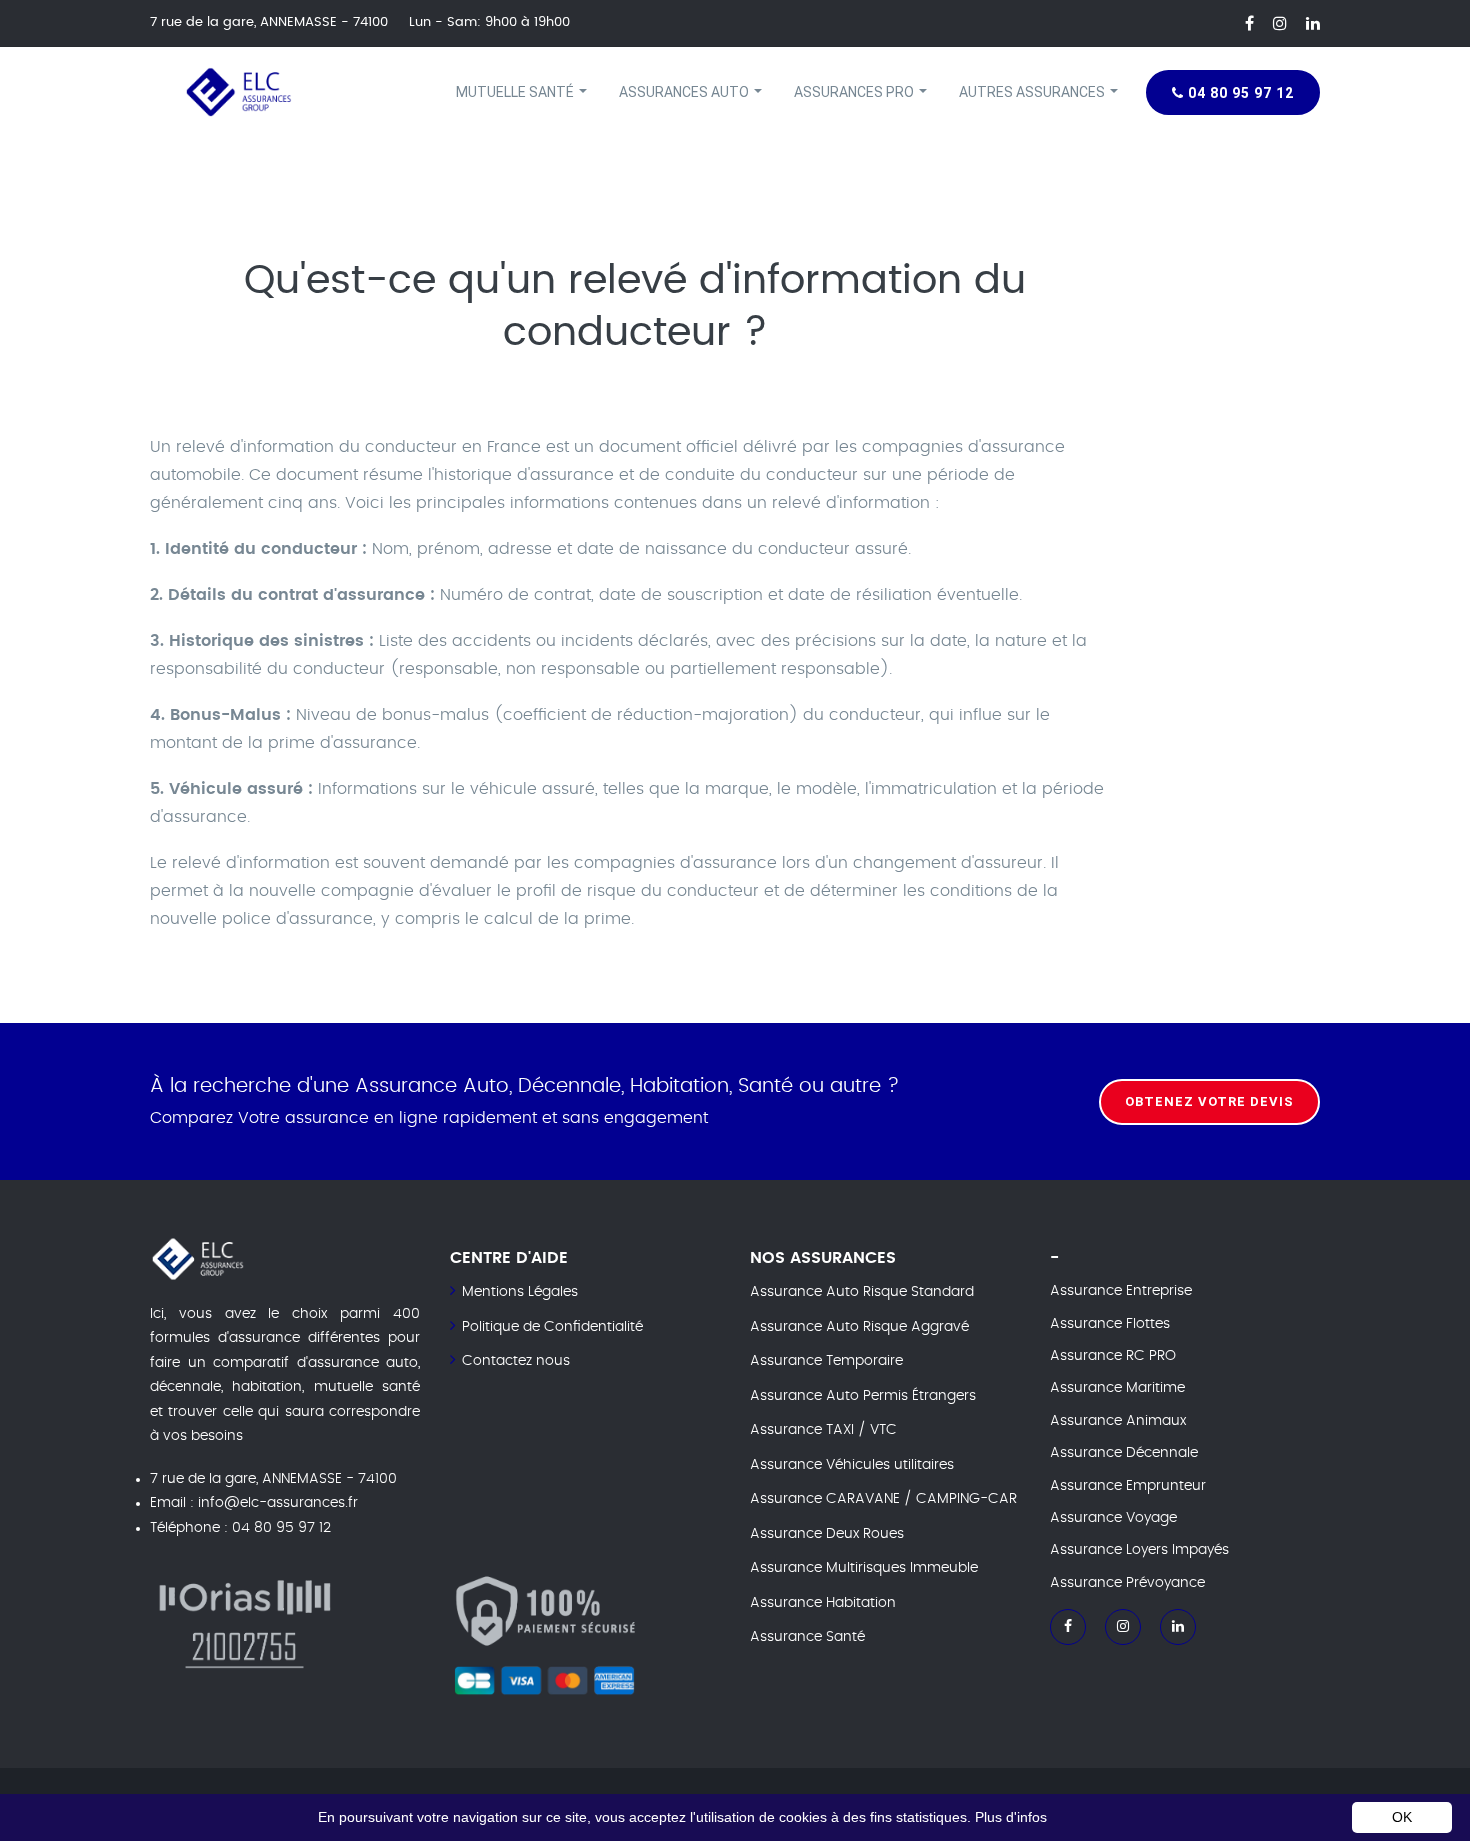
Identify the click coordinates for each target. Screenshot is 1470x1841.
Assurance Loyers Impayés (1139, 1550)
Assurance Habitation (823, 1603)
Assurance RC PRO (1113, 1356)
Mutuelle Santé (516, 92)
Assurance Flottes (1110, 1324)
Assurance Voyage (1113, 1518)
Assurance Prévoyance (1127, 1583)
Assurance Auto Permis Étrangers (863, 1396)
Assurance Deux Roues (827, 1534)
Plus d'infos (1011, 1817)
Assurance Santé (807, 1637)
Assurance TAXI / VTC (823, 1430)
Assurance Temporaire (826, 1361)
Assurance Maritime (1117, 1388)
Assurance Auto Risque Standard (862, 1292)
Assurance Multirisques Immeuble (864, 1568)
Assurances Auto (685, 92)
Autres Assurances (1033, 92)
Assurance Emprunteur (1128, 1486)
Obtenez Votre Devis (1209, 1100)
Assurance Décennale (1124, 1453)
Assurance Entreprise (1121, 1291)
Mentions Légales (520, 1292)
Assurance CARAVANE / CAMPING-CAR (883, 1499)
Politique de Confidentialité (552, 1327)
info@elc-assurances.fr (278, 1503)
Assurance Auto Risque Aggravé (859, 1327)
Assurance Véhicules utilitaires (852, 1465)
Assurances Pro (855, 92)
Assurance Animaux (1118, 1421)
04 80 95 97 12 (1239, 93)
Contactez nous (516, 1361)
